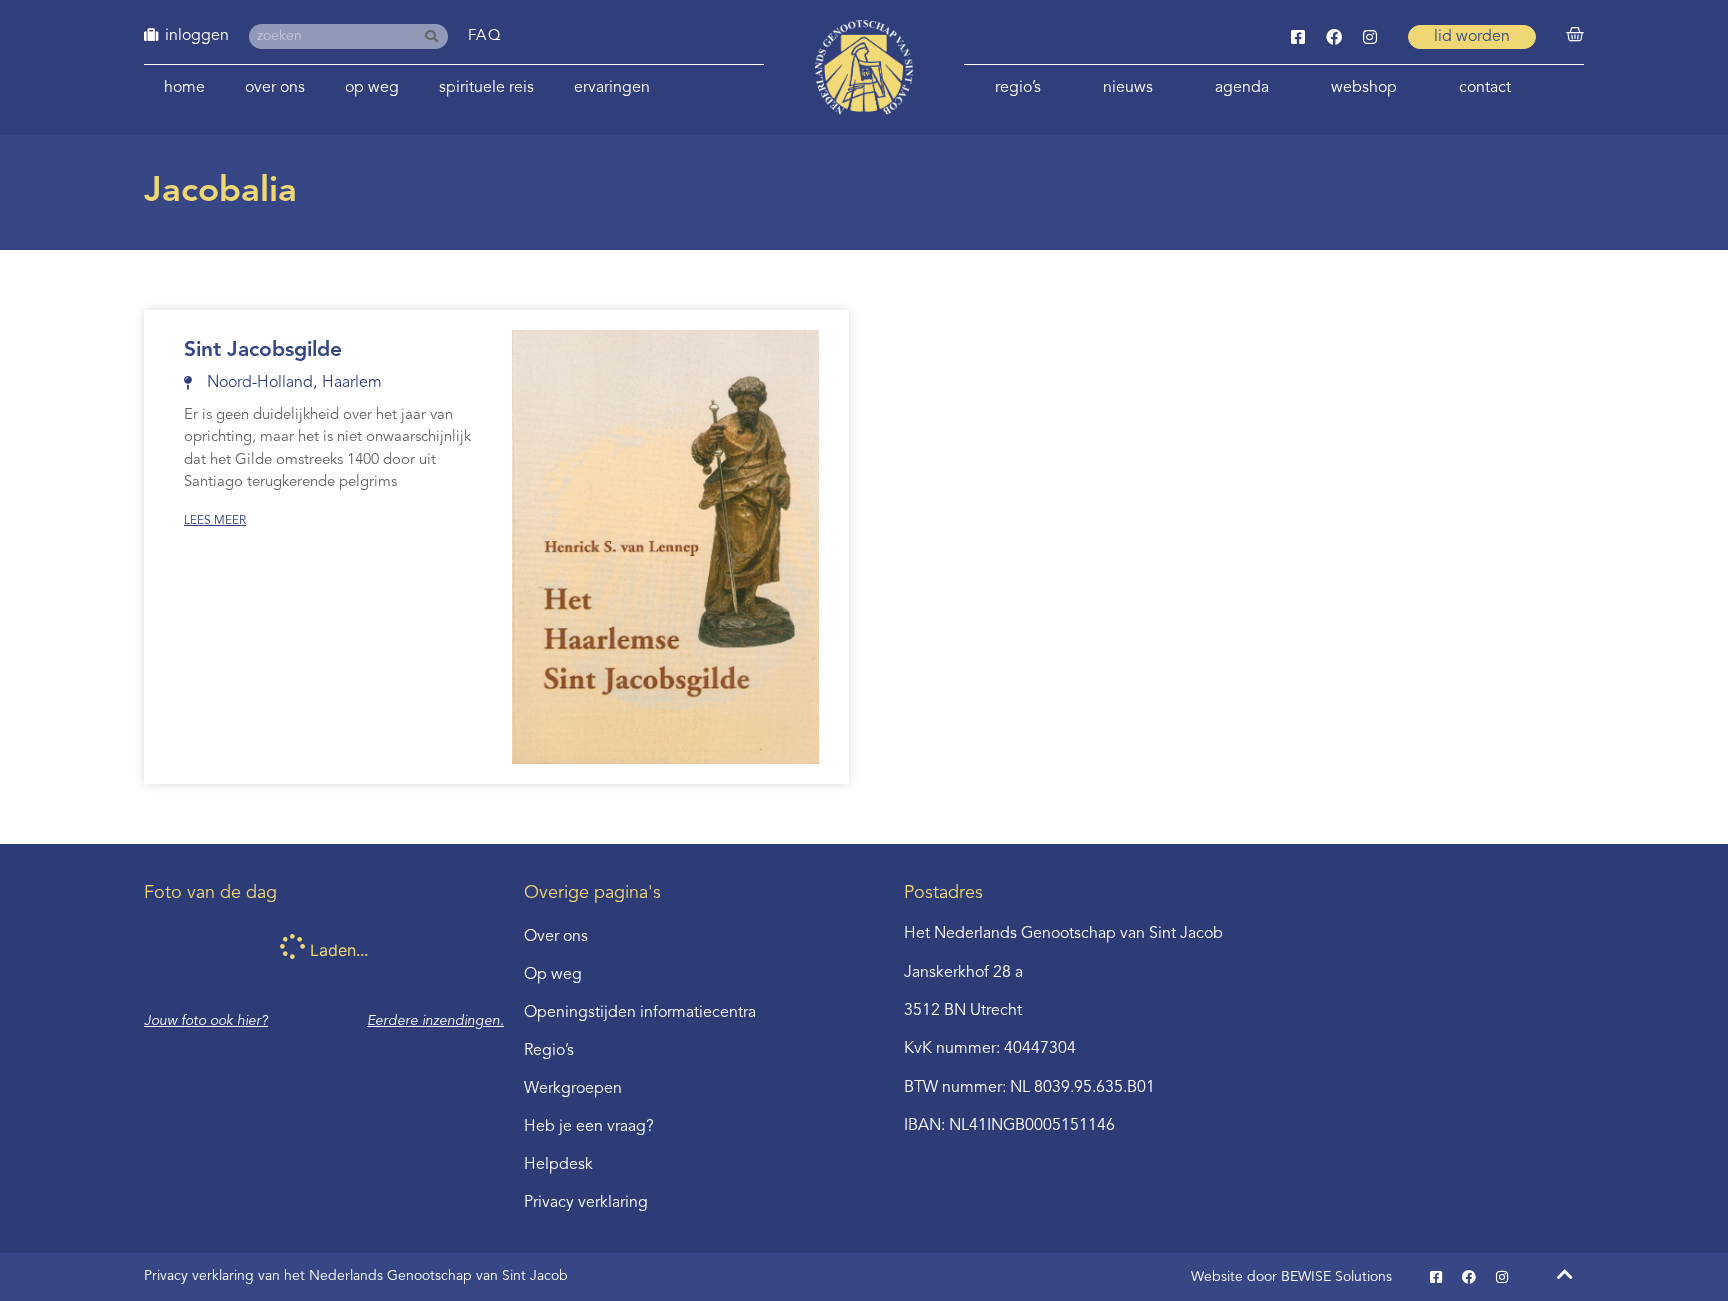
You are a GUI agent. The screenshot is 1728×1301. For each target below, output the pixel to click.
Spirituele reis (486, 88)
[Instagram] (1370, 37)
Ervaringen (612, 88)
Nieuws (1128, 88)
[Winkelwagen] (1575, 35)
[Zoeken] (435, 36)
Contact (1485, 88)
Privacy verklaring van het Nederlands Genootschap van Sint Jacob (356, 1276)
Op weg (372, 88)
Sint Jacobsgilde (263, 350)
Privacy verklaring (586, 1203)
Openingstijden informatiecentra (640, 1013)
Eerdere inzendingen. (435, 1021)
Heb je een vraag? (589, 1127)
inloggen (197, 36)
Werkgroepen (573, 1089)
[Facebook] (1334, 37)
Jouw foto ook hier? (206, 1021)
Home (184, 88)
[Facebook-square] (1298, 37)
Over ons (275, 88)
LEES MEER (215, 521)
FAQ (485, 36)
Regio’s (1018, 88)
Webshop (1364, 88)
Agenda (1242, 88)
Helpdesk (558, 1165)
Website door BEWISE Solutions (1291, 1277)
